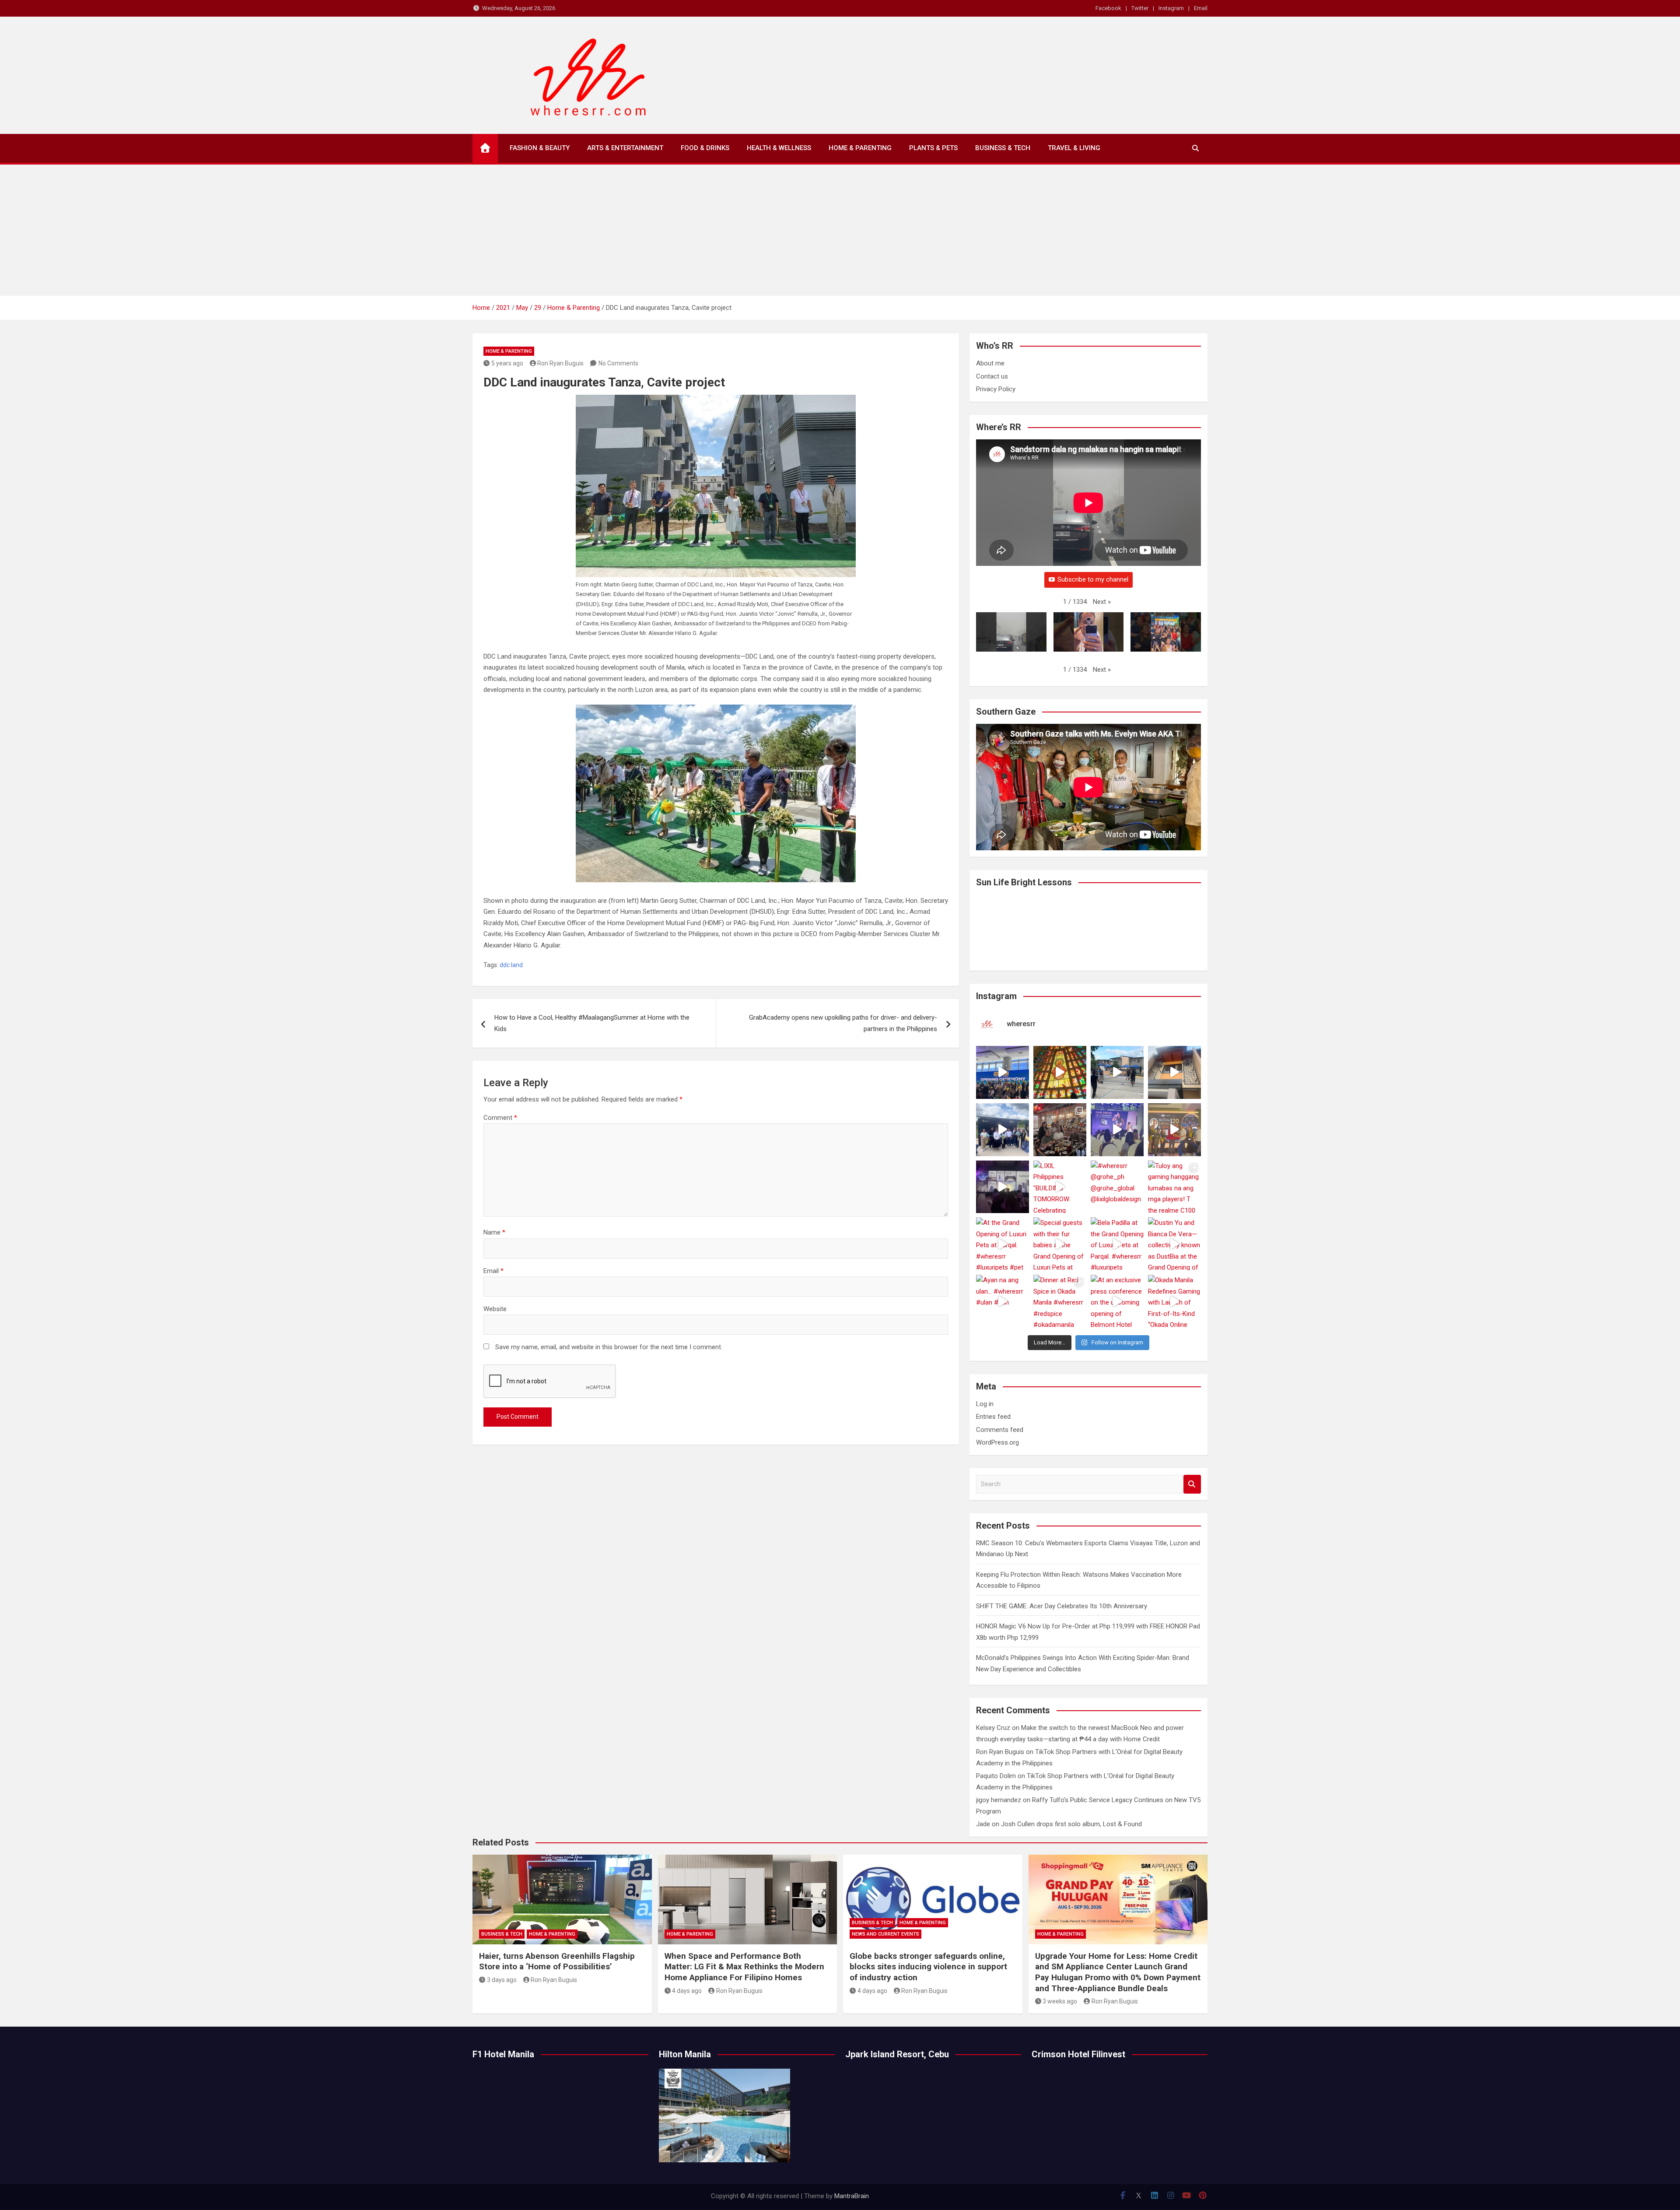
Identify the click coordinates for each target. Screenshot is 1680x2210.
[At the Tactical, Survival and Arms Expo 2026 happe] (1174, 1130)
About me (990, 363)
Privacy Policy (996, 389)
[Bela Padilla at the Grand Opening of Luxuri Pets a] (1117, 1244)
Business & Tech (1003, 148)
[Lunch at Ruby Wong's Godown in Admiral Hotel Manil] (1060, 1130)
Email (1201, 8)
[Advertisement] (840, 230)
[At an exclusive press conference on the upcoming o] (1117, 1301)
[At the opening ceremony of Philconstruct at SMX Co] (1003, 1072)
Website (495, 1309)
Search (1192, 1484)
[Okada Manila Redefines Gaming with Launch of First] (1174, 1301)
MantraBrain (852, 2196)
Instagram (1171, 8)
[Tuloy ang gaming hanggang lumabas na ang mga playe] (1174, 1187)
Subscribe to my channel (1093, 579)
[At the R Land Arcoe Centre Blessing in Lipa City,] (1003, 1130)
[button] (1102, 602)
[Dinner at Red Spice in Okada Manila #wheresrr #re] (1060, 1301)
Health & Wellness (779, 148)
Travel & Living (1074, 148)
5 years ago (507, 363)
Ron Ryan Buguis (560, 363)
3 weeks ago (1060, 2001)
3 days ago (502, 1980)
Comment (500, 1118)
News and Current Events (885, 1934)
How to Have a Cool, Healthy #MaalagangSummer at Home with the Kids (592, 1023)
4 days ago (687, 1991)
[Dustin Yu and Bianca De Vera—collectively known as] (1174, 1244)
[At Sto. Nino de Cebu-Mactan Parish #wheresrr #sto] (1060, 1072)
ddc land (511, 965)
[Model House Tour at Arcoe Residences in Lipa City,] (1174, 1072)
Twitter (1140, 8)
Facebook (1108, 8)
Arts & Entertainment (625, 148)
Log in (985, 1404)
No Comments (618, 363)
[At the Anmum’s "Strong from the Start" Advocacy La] (1117, 1130)
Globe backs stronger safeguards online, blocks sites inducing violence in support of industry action (928, 1967)
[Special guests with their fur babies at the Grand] (1060, 1244)
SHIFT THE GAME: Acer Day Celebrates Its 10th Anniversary (1062, 1606)
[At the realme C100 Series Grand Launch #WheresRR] (1003, 1187)
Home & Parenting (860, 148)
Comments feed (1000, 1430)
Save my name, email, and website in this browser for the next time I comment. (609, 1347)
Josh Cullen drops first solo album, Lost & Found (1071, 1824)
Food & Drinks (705, 148)
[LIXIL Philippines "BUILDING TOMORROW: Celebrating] (1060, 1187)
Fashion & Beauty (540, 148)
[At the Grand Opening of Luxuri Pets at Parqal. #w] (1003, 1244)
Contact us (992, 376)
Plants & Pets (933, 148)
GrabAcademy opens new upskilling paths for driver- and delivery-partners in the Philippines (843, 1023)
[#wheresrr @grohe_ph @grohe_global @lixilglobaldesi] (1117, 1187)
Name (494, 1232)
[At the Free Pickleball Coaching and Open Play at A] (1117, 1072)
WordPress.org (997, 1442)
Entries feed (993, 1417)
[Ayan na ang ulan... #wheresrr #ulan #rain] (1003, 1301)
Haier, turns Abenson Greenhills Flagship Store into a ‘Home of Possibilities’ (557, 1961)
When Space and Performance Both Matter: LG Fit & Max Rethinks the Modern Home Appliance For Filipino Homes (744, 1967)
